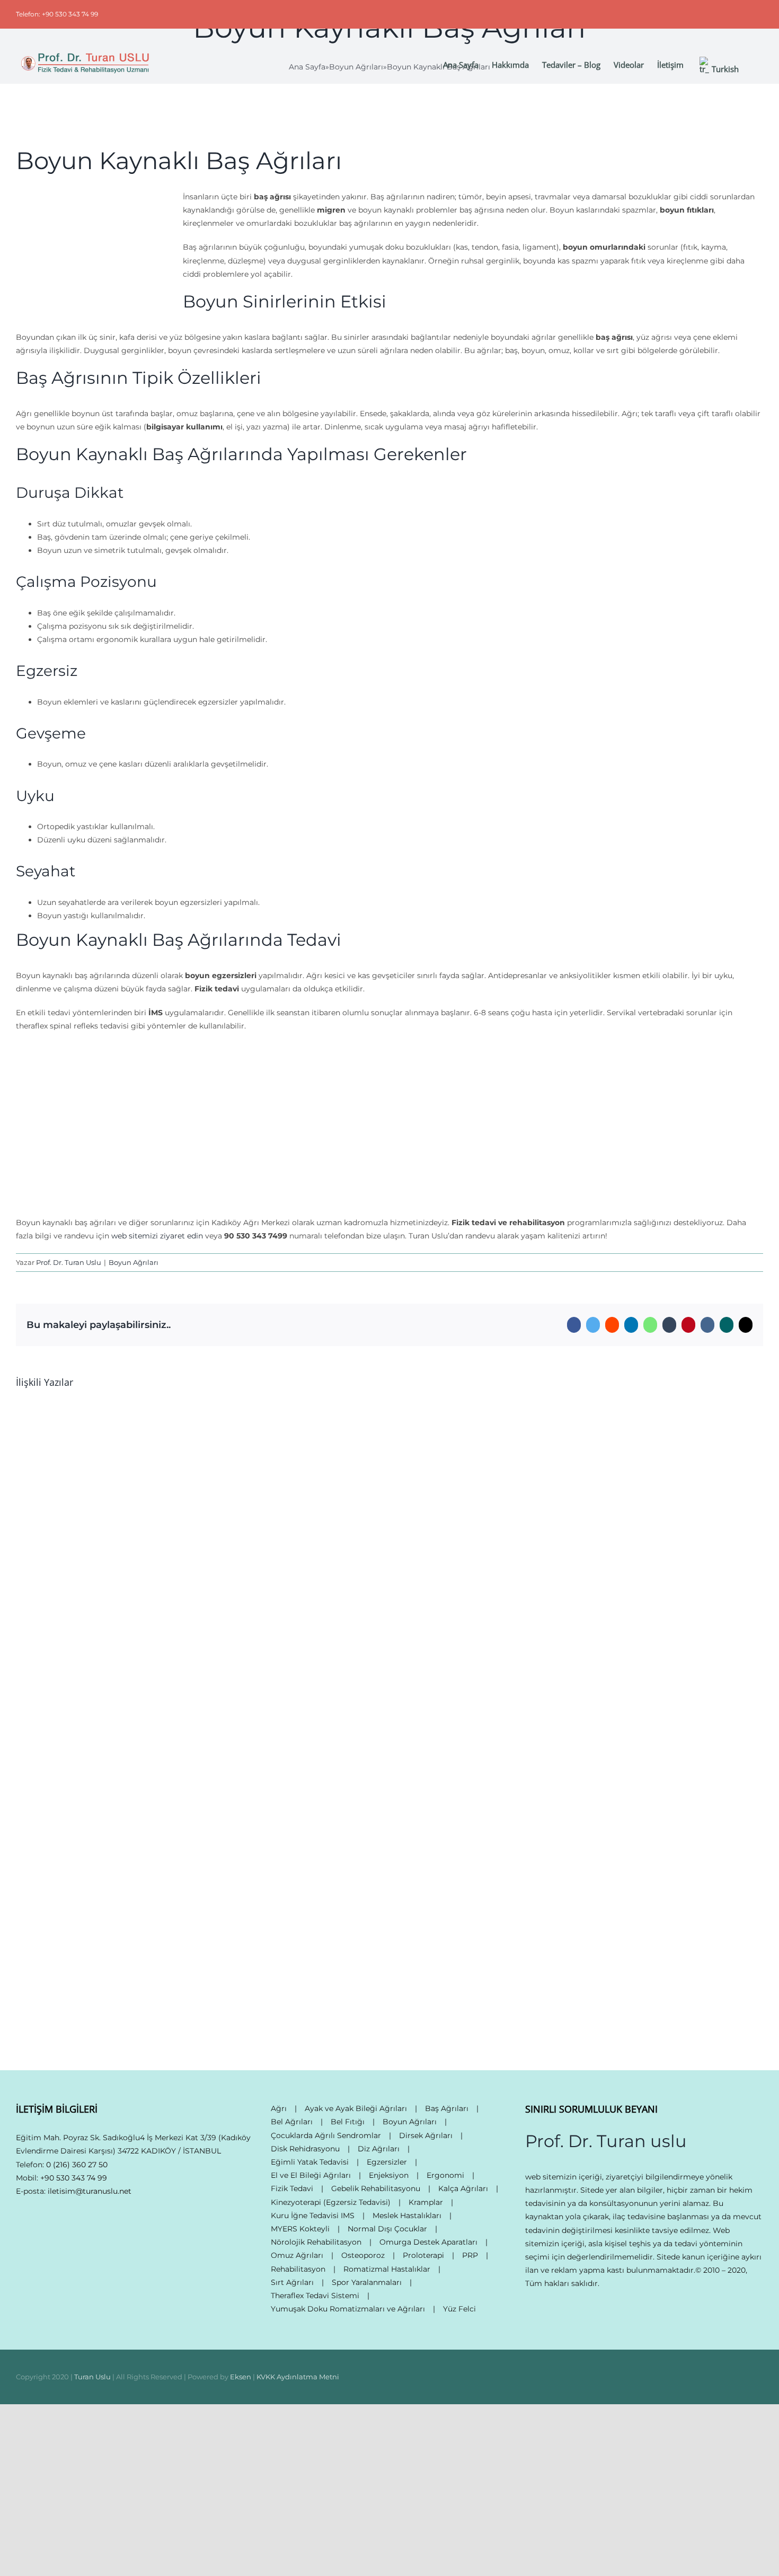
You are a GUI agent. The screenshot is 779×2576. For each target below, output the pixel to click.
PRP (470, 2255)
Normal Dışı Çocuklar (387, 2229)
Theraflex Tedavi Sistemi (315, 2296)
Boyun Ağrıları (134, 1262)
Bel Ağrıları (292, 2122)
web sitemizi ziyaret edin (157, 1236)
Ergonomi (445, 2175)
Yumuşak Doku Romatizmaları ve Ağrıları (348, 2309)
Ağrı (279, 2108)
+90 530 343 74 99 (74, 2178)
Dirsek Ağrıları (426, 2135)
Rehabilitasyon (298, 2269)
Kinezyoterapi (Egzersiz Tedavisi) (331, 2202)
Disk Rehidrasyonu (305, 2149)
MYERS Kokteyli (300, 2229)
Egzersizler (387, 2162)
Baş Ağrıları (447, 2108)
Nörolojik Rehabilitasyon (316, 2242)
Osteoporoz (363, 2255)
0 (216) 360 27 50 (77, 2165)
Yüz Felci (459, 2309)
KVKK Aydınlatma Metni (298, 2377)
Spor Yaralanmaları (367, 2282)
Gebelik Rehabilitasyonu (376, 2188)
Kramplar (426, 2202)
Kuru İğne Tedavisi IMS (313, 2215)
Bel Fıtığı (348, 2122)
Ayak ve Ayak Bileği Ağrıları (356, 2108)
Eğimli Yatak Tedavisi (310, 2162)
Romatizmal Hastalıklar (387, 2269)
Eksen (241, 2377)
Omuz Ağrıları (297, 2255)
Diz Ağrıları (379, 2149)
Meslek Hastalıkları (407, 2215)
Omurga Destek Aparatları (428, 2242)
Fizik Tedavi (292, 2188)
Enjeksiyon (389, 2175)
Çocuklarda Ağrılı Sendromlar (326, 2135)
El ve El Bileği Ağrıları (311, 2175)
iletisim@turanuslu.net (90, 2191)
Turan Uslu (92, 2377)
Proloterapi (423, 2255)
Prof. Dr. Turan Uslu (69, 1262)
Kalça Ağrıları (463, 2188)
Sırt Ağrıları (292, 2282)
